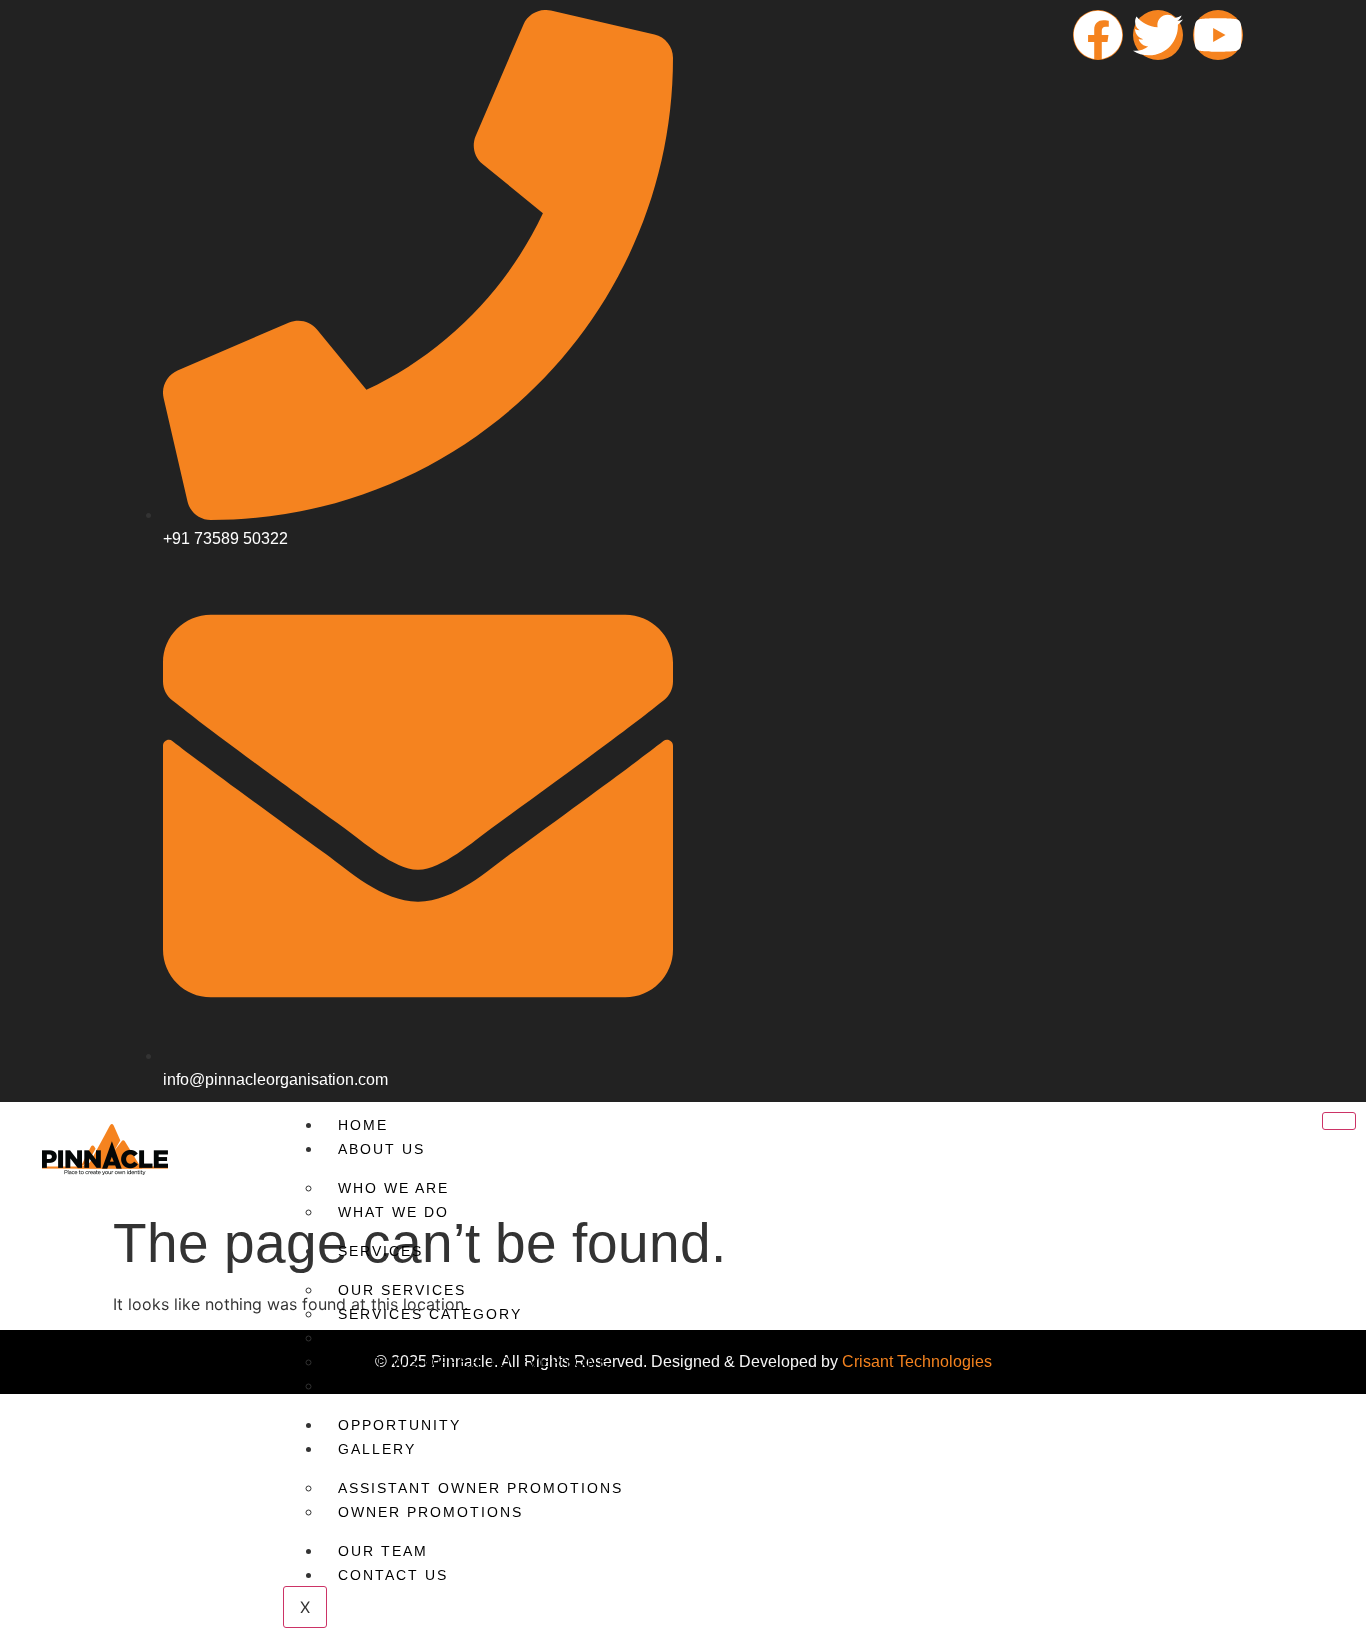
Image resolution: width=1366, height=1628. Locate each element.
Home (363, 1125)
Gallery (377, 1449)
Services (380, 1251)
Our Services (402, 1290)
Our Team (383, 1551)
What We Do (393, 1212)
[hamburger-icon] (1339, 1121)
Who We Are (393, 1188)
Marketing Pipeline (430, 1338)
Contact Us (393, 1575)
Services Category (430, 1314)
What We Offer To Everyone (474, 1362)
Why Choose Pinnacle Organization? (514, 1386)
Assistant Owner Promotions (480, 1488)
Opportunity (399, 1425)
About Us (381, 1149)
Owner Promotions (430, 1512)
